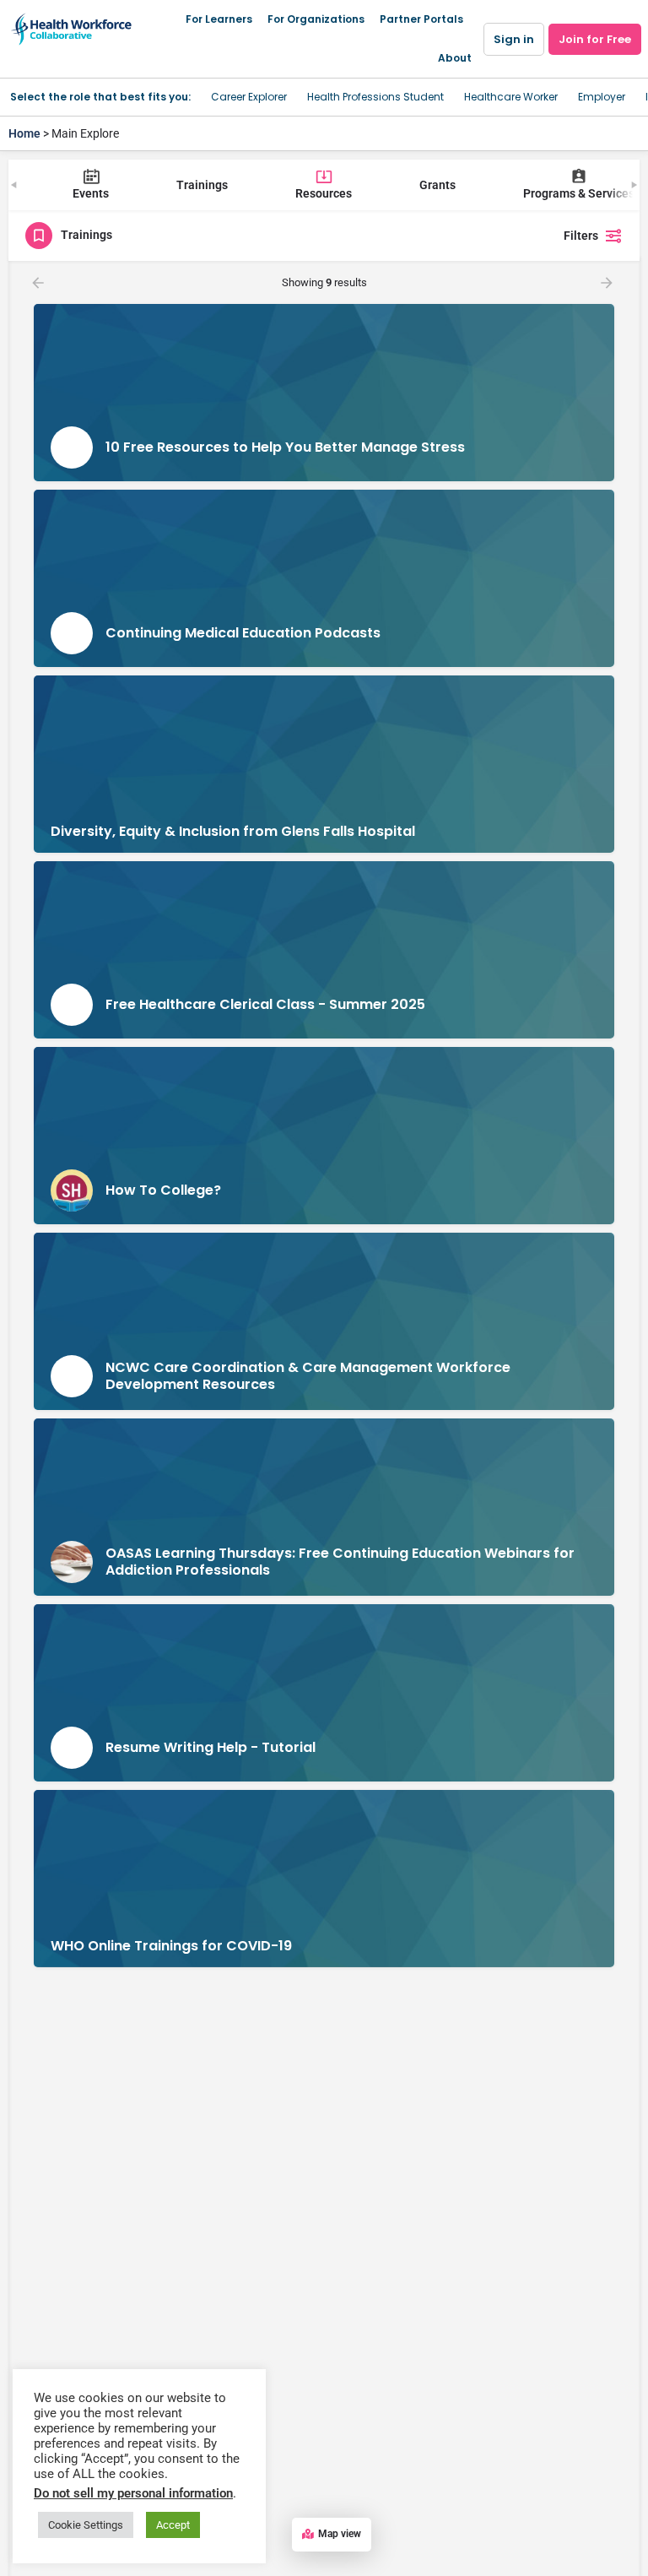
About (455, 58)
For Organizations (316, 19)
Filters (581, 236)
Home (24, 133)
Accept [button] (173, 2525)
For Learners (219, 19)
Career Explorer (249, 97)
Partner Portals (421, 19)
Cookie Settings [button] (86, 2525)
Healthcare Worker (511, 97)
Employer (602, 97)
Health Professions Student (375, 97)
